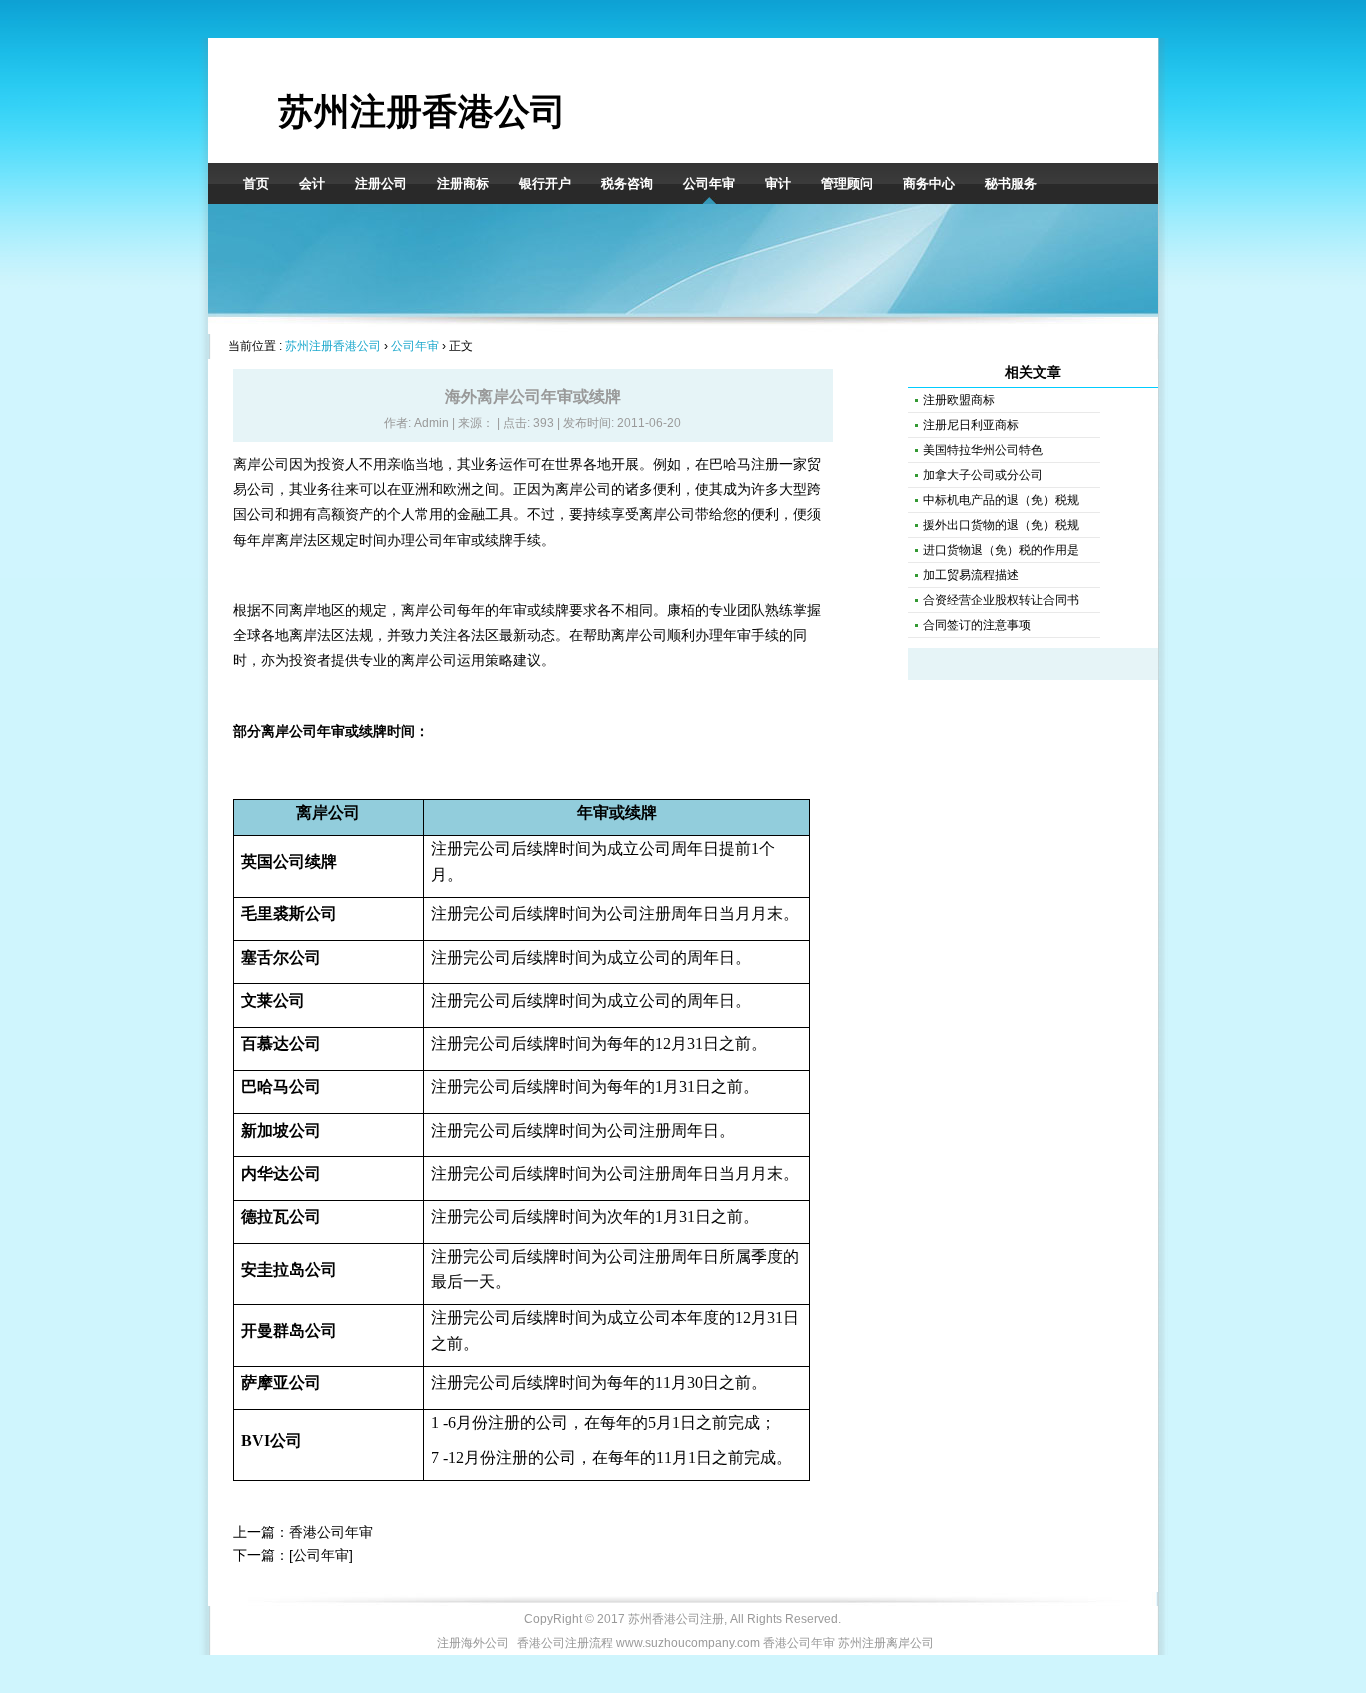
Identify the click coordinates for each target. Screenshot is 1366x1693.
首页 (256, 183)
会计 (312, 183)
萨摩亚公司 (281, 1382)
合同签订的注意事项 (977, 625)
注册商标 (463, 183)
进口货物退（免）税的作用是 (1001, 550)
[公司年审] (321, 1555)
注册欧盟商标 (959, 400)
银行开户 (545, 183)
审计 (778, 183)
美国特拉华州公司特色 (983, 450)
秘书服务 (1011, 183)
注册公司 (381, 183)
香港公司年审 (331, 1532)
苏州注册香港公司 (422, 111)
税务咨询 (627, 183)
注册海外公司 (473, 1643)
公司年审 (709, 183)
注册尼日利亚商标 (971, 425)
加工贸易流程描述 (971, 575)
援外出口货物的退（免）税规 (1001, 525)
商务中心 (929, 183)
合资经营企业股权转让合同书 (1001, 600)
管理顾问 (847, 183)
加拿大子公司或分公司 (983, 475)
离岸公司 (667, 514)
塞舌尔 (265, 957)
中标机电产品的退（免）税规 (1001, 500)
